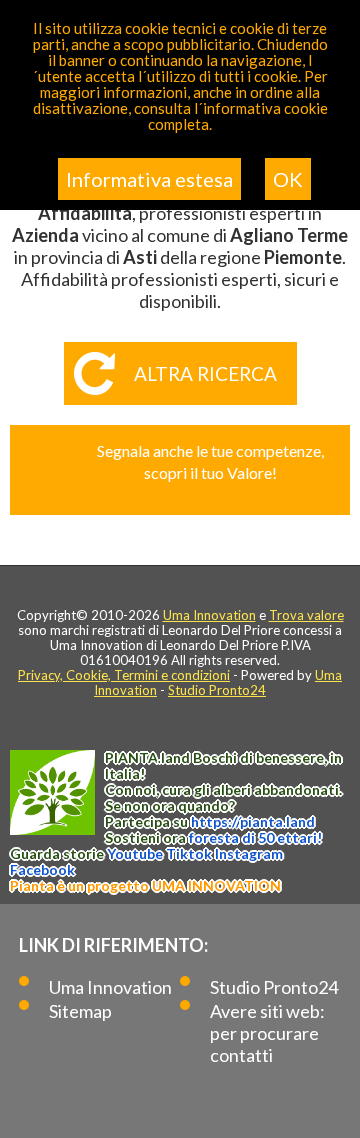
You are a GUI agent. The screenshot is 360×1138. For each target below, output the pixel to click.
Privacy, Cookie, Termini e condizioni (124, 675)
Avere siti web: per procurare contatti (267, 1033)
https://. (253, 821)
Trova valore (306, 615)
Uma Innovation (209, 615)
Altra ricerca (205, 373)
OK (288, 179)
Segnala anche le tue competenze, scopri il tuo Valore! (210, 461)
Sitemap (80, 1011)
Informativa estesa (149, 179)
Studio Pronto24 (217, 690)
